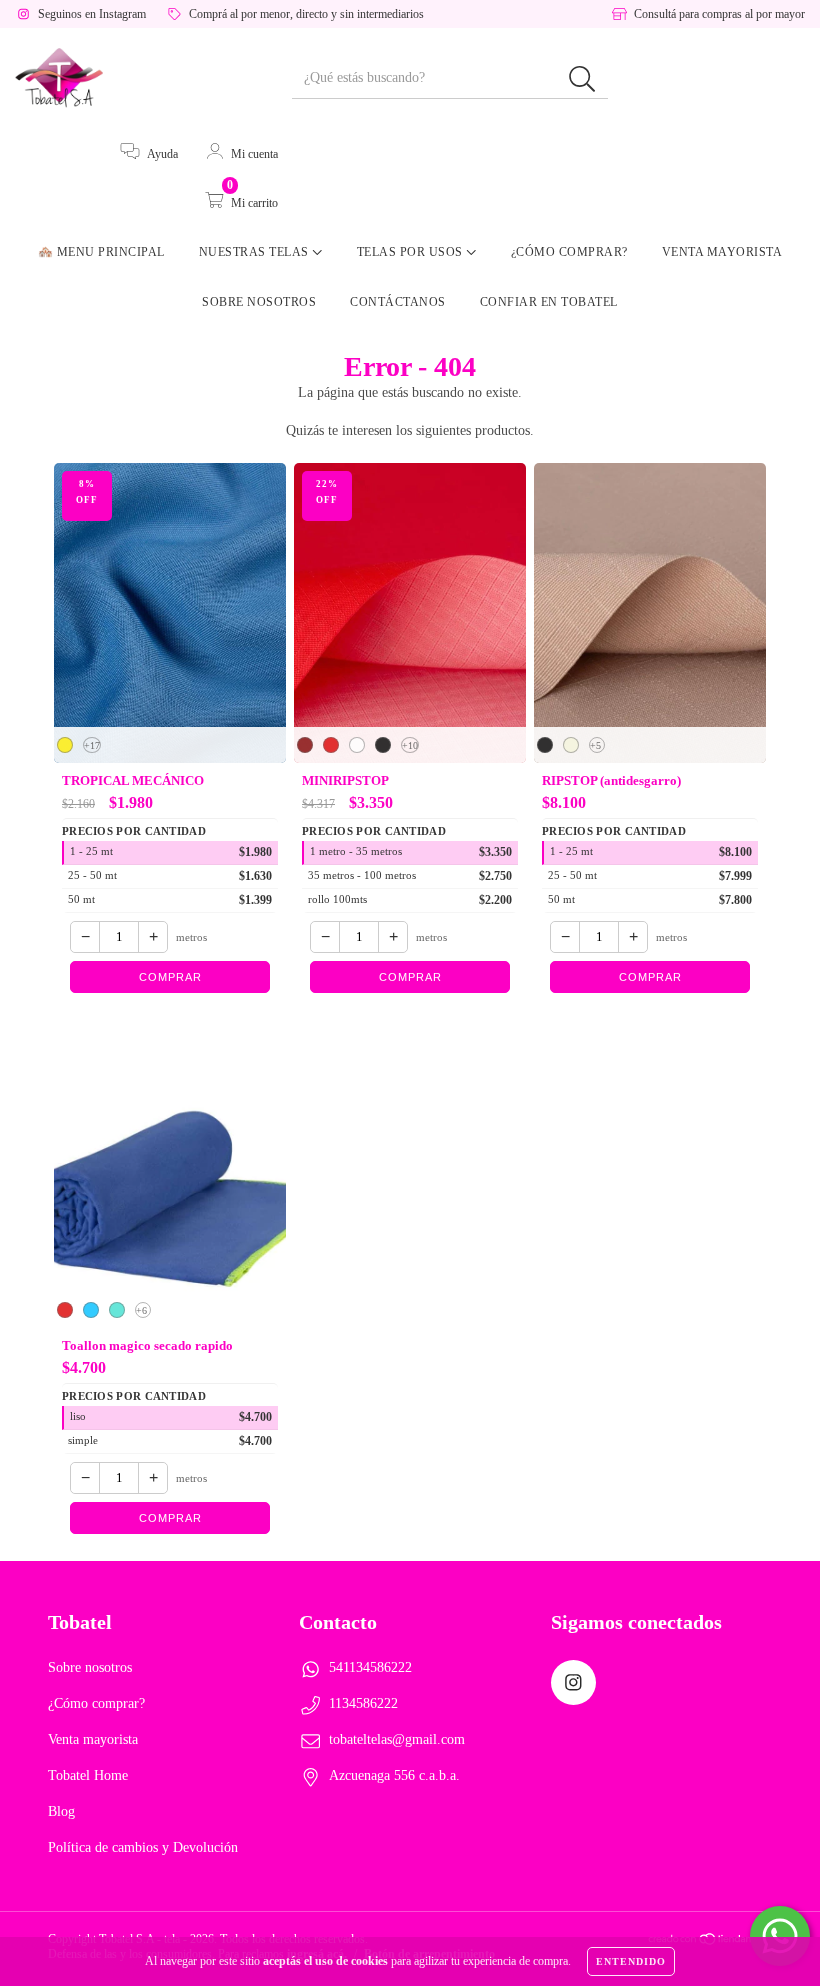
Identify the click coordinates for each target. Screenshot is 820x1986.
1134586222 (363, 1703)
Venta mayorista (722, 252)
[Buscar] (582, 79)
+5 (595, 745)
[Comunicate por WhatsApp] (780, 1936)
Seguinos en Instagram (92, 14)
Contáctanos (398, 302)
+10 (410, 745)
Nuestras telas (256, 252)
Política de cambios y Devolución (143, 1847)
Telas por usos (412, 252)
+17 (92, 745)
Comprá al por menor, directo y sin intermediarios (306, 14)
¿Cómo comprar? (569, 252)
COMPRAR (170, 977)
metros (191, 937)
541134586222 (370, 1667)
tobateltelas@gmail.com (397, 1739)
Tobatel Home (88, 1775)
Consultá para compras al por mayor (719, 14)
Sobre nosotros (259, 302)
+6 (141, 1310)
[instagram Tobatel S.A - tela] (573, 1682)
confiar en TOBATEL (549, 302)
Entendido (631, 1961)
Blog (61, 1811)
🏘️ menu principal (101, 252)
